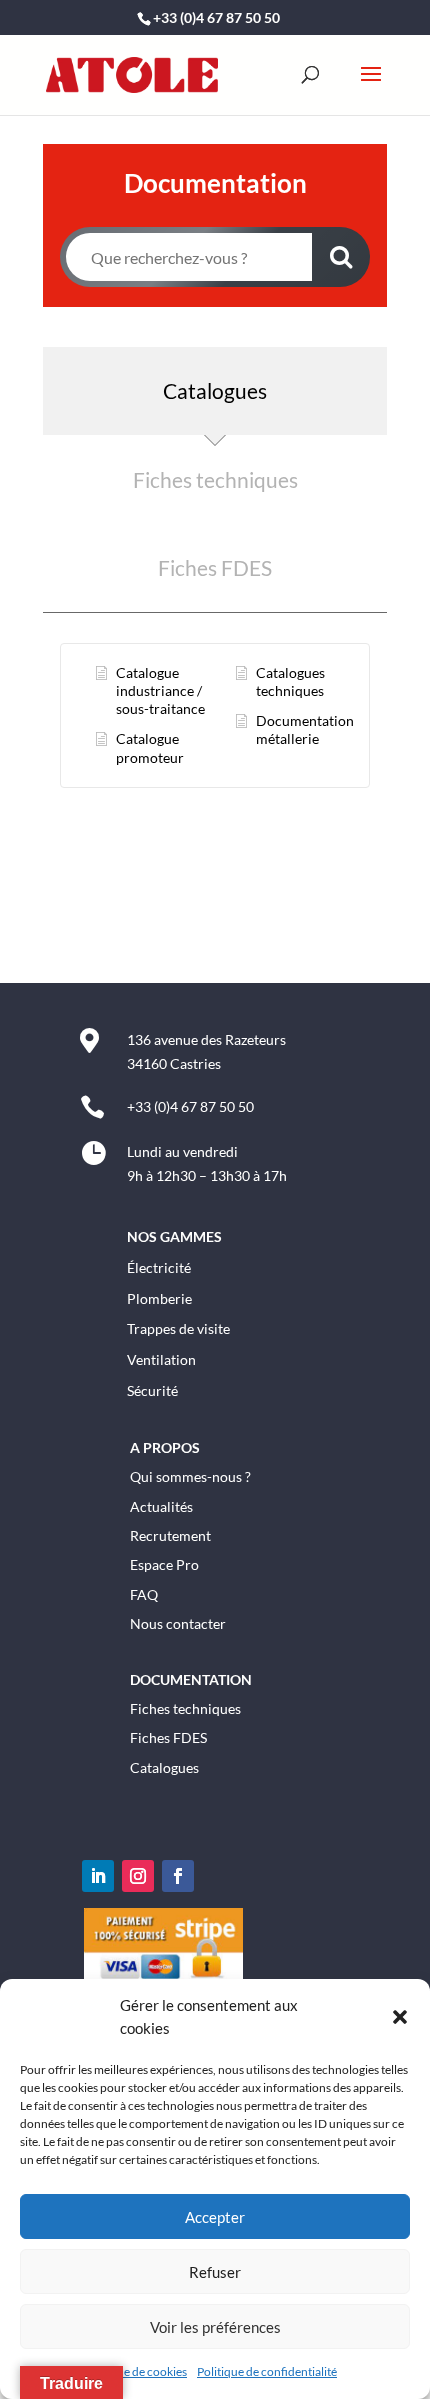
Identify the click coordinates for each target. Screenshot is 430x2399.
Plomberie (159, 1298)
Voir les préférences (215, 2327)
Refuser (215, 2272)
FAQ (144, 1594)
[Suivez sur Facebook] (178, 1876)
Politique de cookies (135, 2371)
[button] (400, 2017)
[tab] (215, 391)
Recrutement (170, 1535)
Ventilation (161, 1359)
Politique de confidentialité (267, 2371)
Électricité (159, 1267)
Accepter (215, 2217)
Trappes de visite (178, 1328)
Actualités (161, 1506)
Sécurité (152, 1390)
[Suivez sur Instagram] (138, 1876)
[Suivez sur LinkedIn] (98, 1876)
